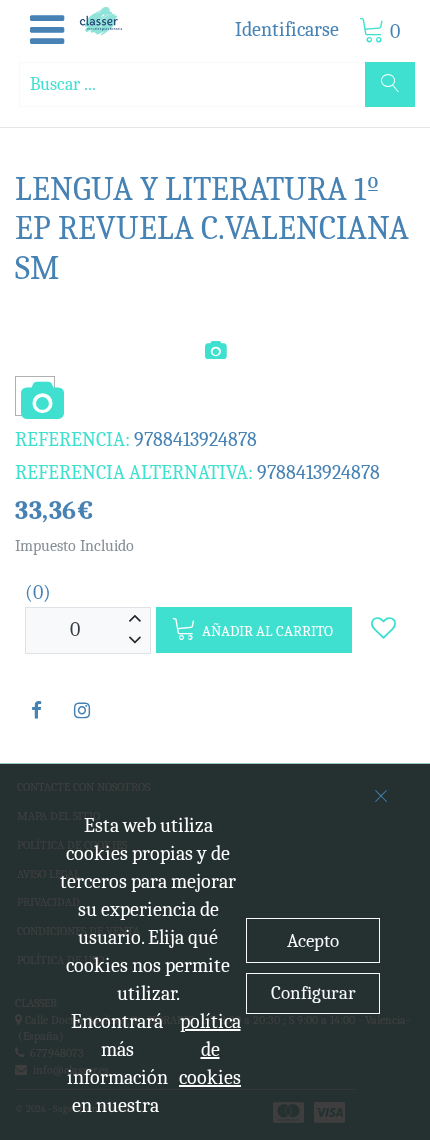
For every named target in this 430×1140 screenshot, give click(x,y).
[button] (47, 31)
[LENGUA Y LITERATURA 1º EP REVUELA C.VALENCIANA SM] (35, 403)
